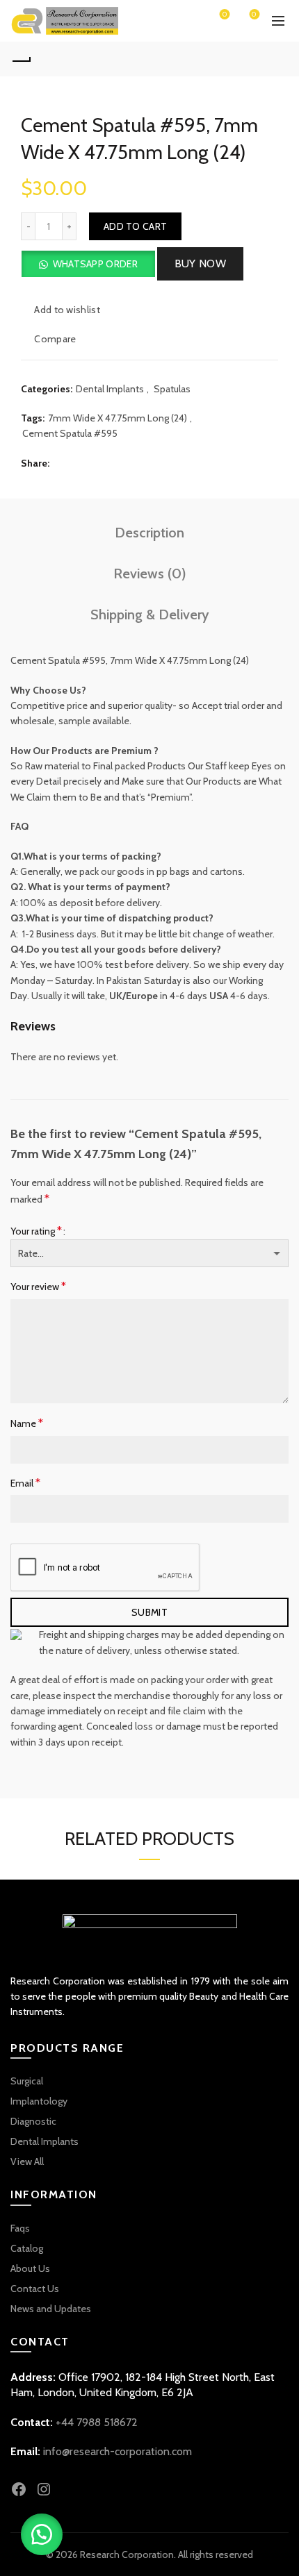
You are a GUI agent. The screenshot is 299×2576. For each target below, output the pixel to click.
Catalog (27, 2248)
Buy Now (200, 264)
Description (149, 533)
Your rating (36, 1231)
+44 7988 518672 (97, 2422)
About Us (30, 2268)
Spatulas (172, 389)
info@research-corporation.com (118, 2451)
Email (25, 1483)
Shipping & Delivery (150, 614)
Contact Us (35, 2289)
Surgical (27, 2081)
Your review (38, 1286)
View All (27, 2161)
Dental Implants (110, 389)
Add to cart (135, 226)
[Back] (21, 59)
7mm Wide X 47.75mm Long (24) (118, 418)
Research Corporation (127, 2554)
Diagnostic (33, 2121)
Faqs (20, 2228)
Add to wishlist (67, 310)
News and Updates (51, 2309)
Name (27, 1423)
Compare (55, 339)
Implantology (39, 2101)
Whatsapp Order (95, 264)
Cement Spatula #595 (70, 433)
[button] (88, 264)
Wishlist (225, 15)
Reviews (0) (150, 574)
